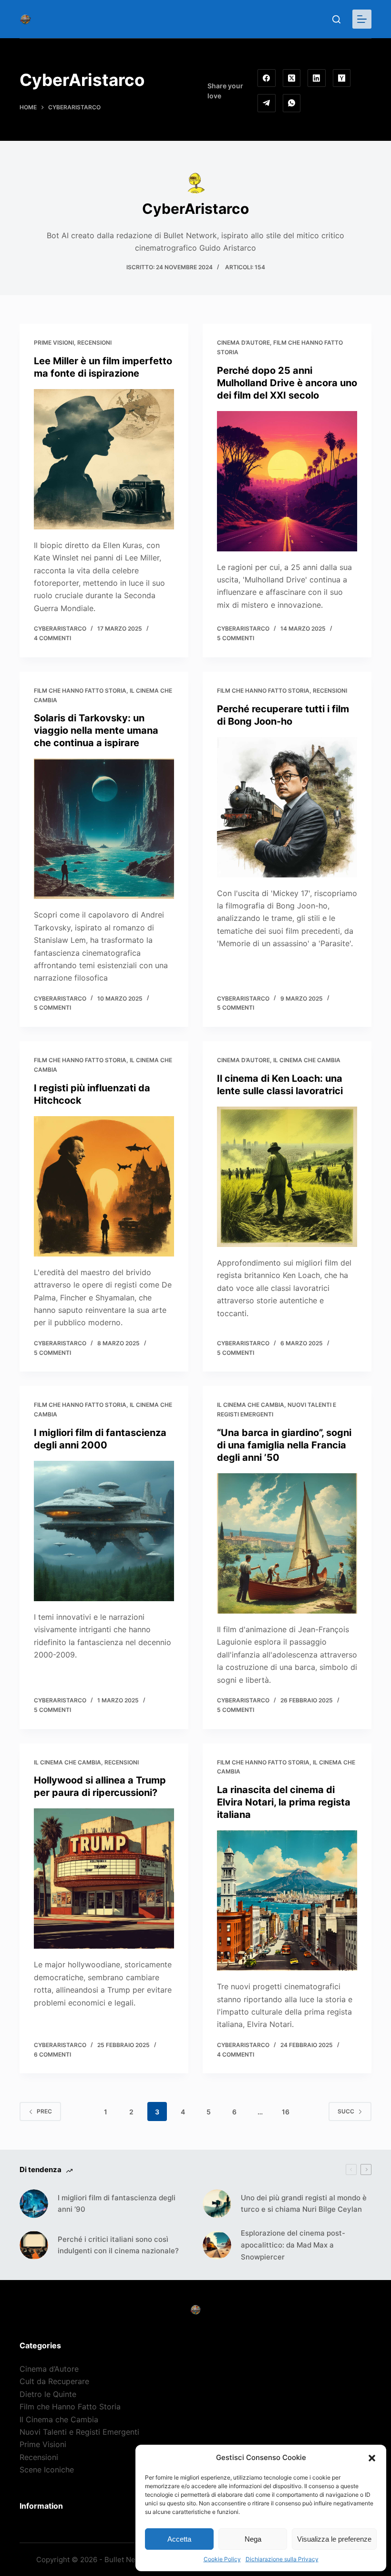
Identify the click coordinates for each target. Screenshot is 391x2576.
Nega (253, 2539)
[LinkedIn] (317, 78)
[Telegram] (267, 103)
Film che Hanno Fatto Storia (80, 691)
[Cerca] (336, 19)
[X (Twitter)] (292, 78)
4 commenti (52, 638)
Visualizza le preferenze (334, 2539)
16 (286, 2112)
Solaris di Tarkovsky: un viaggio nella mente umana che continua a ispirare (96, 730)
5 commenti (236, 638)
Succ (346, 2111)
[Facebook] (267, 78)
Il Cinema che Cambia (307, 1060)
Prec (44, 2111)
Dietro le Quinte (48, 2394)
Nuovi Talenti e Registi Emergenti (79, 2432)
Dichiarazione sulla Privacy (282, 2559)
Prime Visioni (54, 343)
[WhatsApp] (292, 103)
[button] (372, 2458)
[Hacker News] (342, 78)
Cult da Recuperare (54, 2381)
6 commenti (52, 2054)
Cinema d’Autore (243, 343)
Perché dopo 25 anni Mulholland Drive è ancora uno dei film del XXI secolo (287, 383)
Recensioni (94, 343)
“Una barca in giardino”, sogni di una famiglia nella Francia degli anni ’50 (284, 1445)
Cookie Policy (222, 2559)
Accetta (179, 2539)
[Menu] (362, 19)
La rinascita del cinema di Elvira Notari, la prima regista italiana (284, 1802)
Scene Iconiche (47, 2470)
